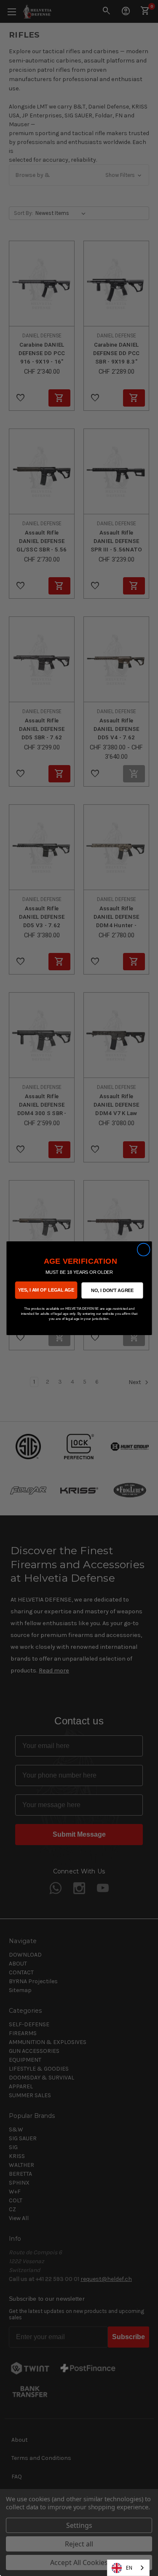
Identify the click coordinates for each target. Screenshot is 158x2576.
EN (129, 2568)
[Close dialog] (143, 1250)
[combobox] (128, 2568)
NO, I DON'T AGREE (112, 1290)
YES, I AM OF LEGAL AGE (46, 1290)
